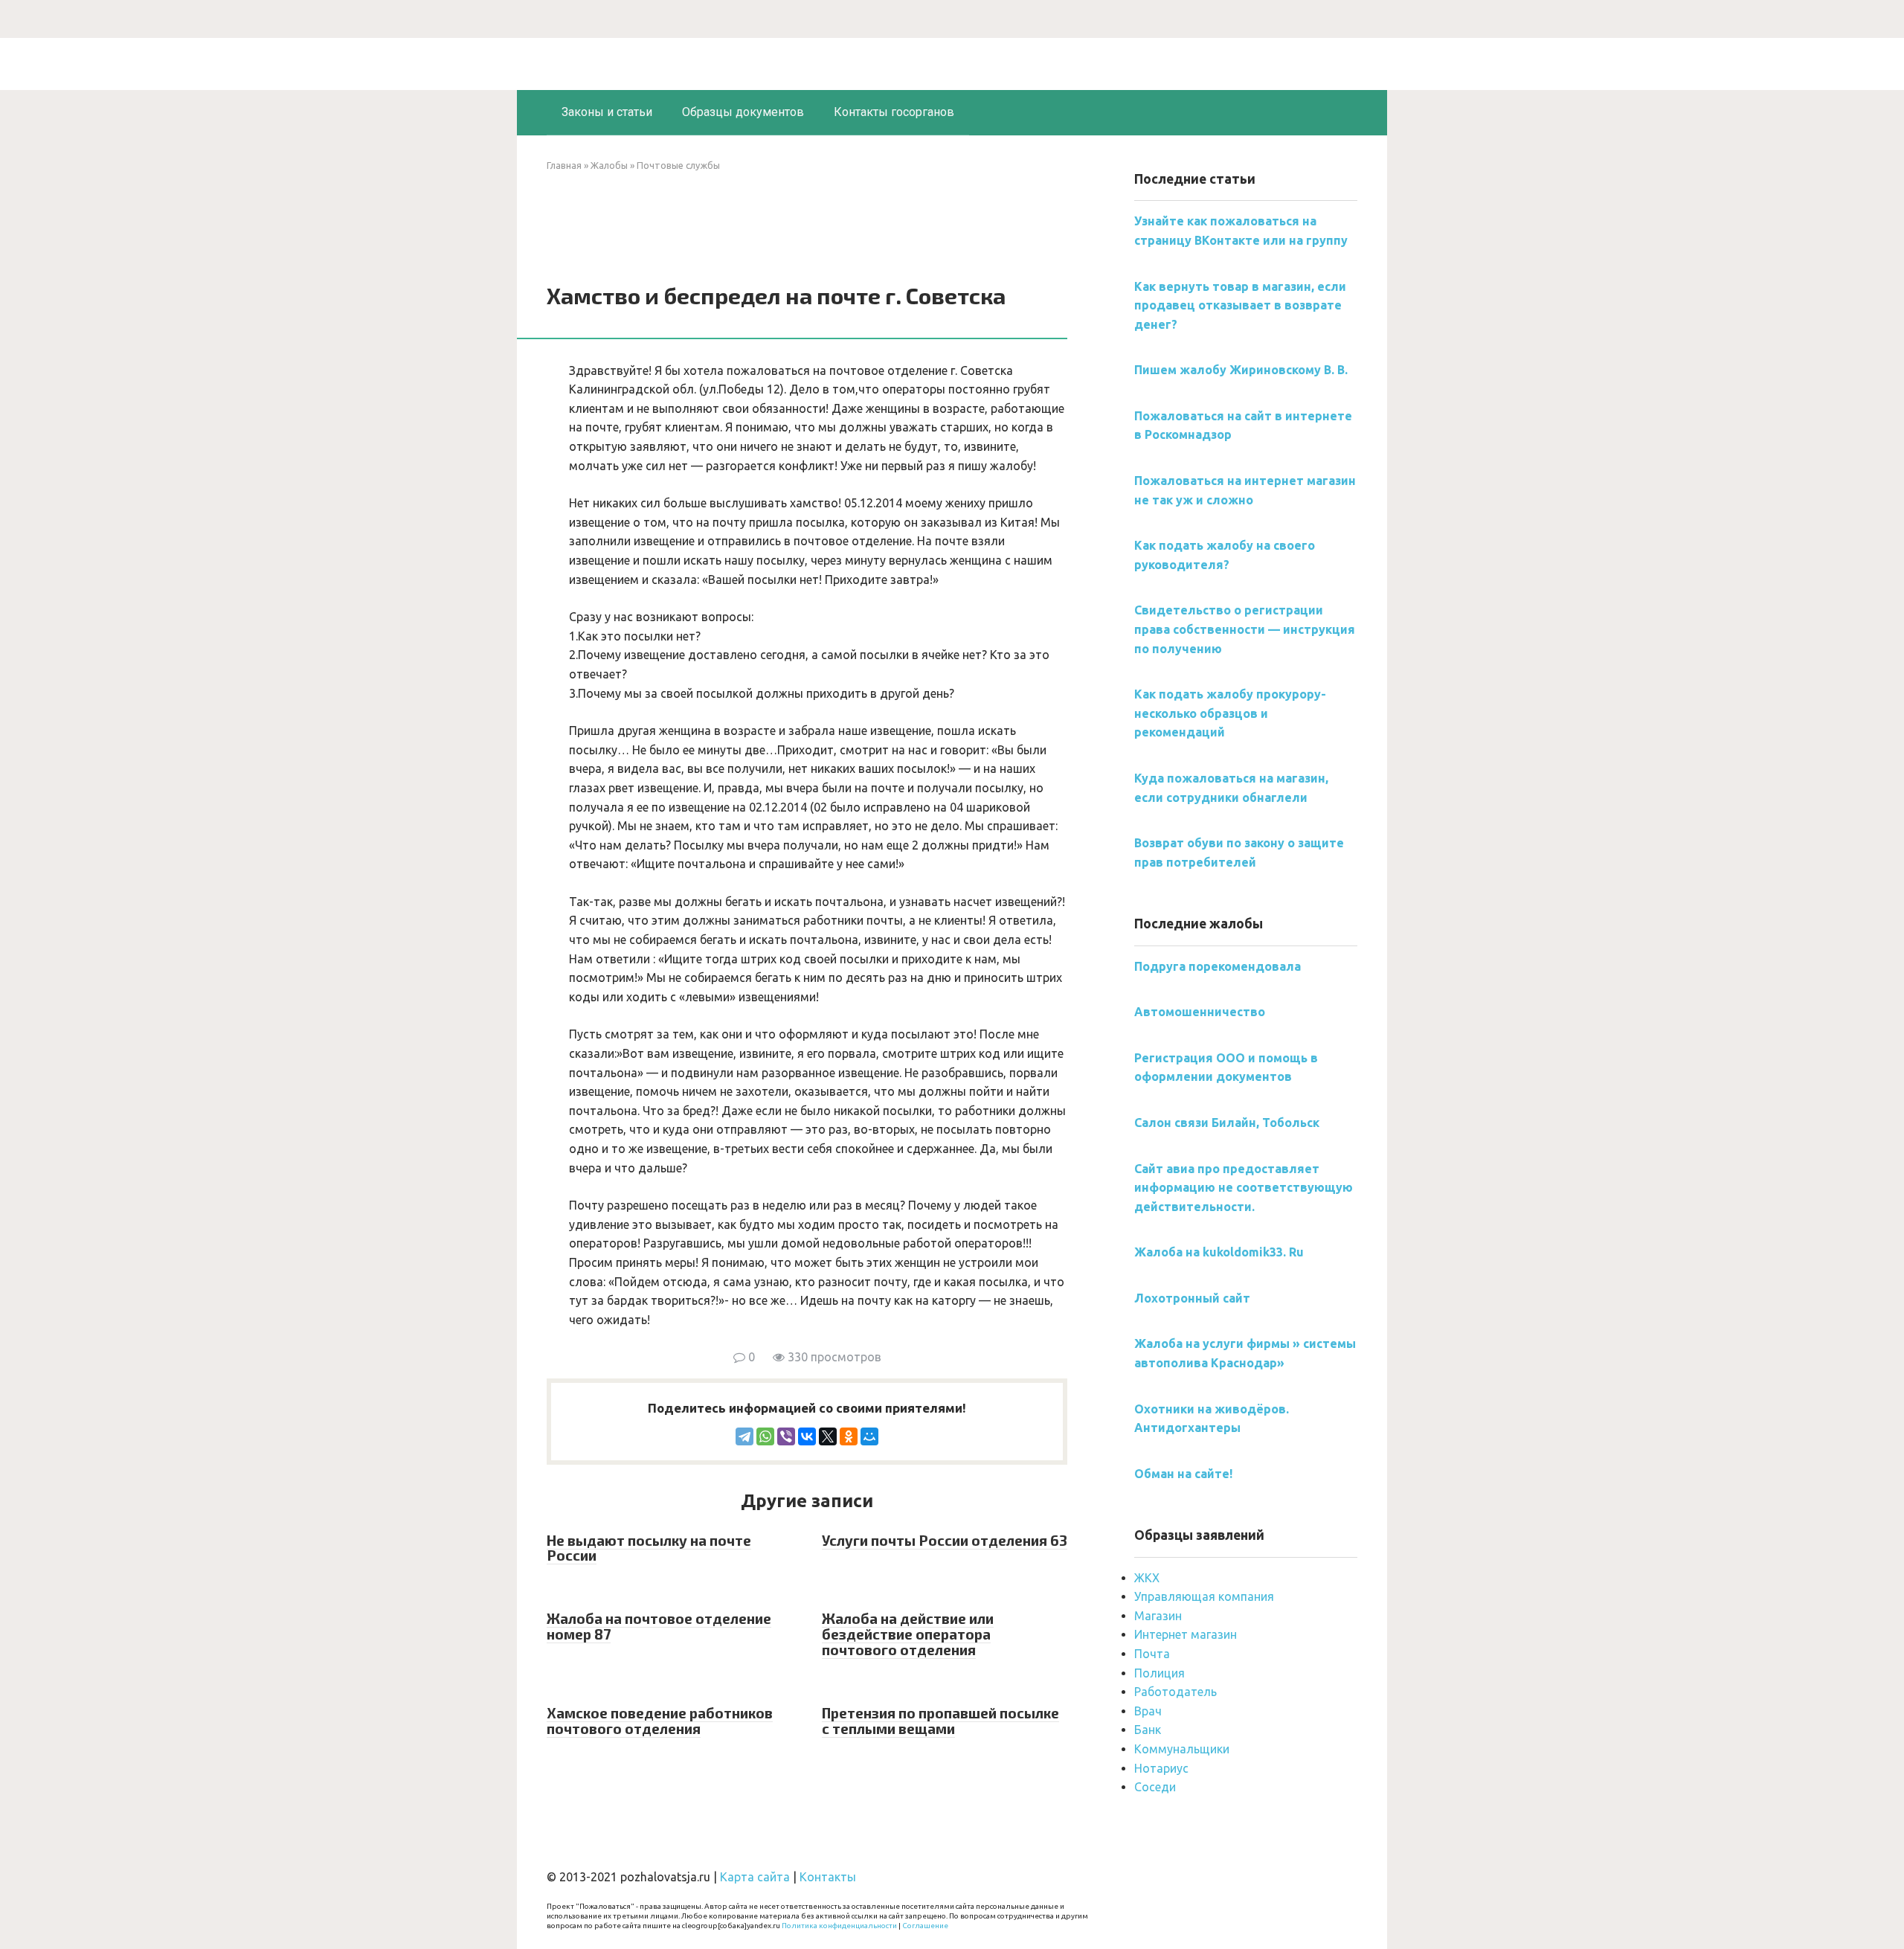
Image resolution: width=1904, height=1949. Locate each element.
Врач (1148, 1711)
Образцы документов (743, 112)
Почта (1152, 1654)
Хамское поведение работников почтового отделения (660, 1721)
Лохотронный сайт (1192, 1298)
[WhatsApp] (765, 1436)
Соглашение (925, 1926)
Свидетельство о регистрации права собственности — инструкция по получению (1245, 629)
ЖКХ (1147, 1578)
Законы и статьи (607, 112)
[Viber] (786, 1436)
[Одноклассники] (849, 1436)
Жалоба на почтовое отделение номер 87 (659, 1626)
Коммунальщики (1182, 1749)
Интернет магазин (1186, 1634)
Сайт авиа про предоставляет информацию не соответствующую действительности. (1244, 1188)
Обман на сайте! (1183, 1474)
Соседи (1155, 1787)
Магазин (1158, 1616)
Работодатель (1175, 1692)
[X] (828, 1436)
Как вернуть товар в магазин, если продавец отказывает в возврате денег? (1240, 305)
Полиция (1160, 1673)
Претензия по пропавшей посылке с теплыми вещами (940, 1721)
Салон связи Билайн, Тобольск (1227, 1123)
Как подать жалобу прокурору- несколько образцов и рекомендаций (1230, 713)
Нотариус (1161, 1768)
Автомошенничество (1200, 1012)
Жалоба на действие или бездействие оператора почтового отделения (908, 1634)
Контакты (828, 1877)
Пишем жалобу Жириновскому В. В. (1241, 370)
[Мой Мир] (869, 1436)
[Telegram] (744, 1436)
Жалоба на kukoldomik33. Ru (1219, 1252)
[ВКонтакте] (807, 1436)
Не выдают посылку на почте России (649, 1548)
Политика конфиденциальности (839, 1926)
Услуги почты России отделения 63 (945, 1540)
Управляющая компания (1204, 1596)
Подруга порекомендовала (1218, 966)
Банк (1148, 1730)
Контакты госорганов (894, 112)
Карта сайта (755, 1877)
